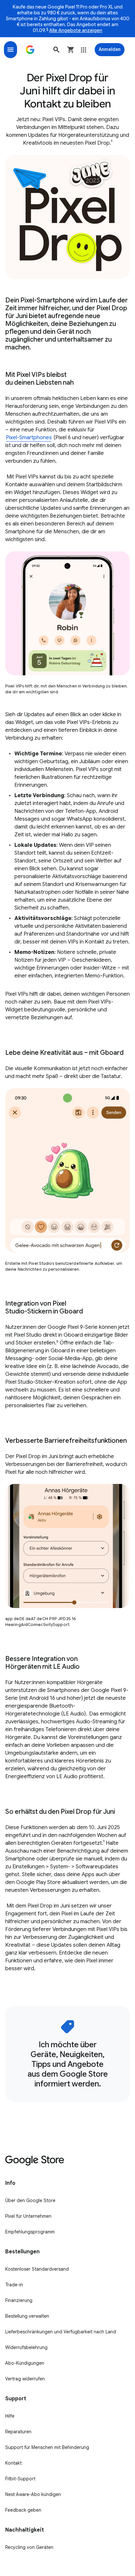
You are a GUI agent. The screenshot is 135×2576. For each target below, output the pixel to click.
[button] (56, 50)
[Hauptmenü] (10, 50)
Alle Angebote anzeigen (76, 30)
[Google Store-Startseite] (30, 50)
